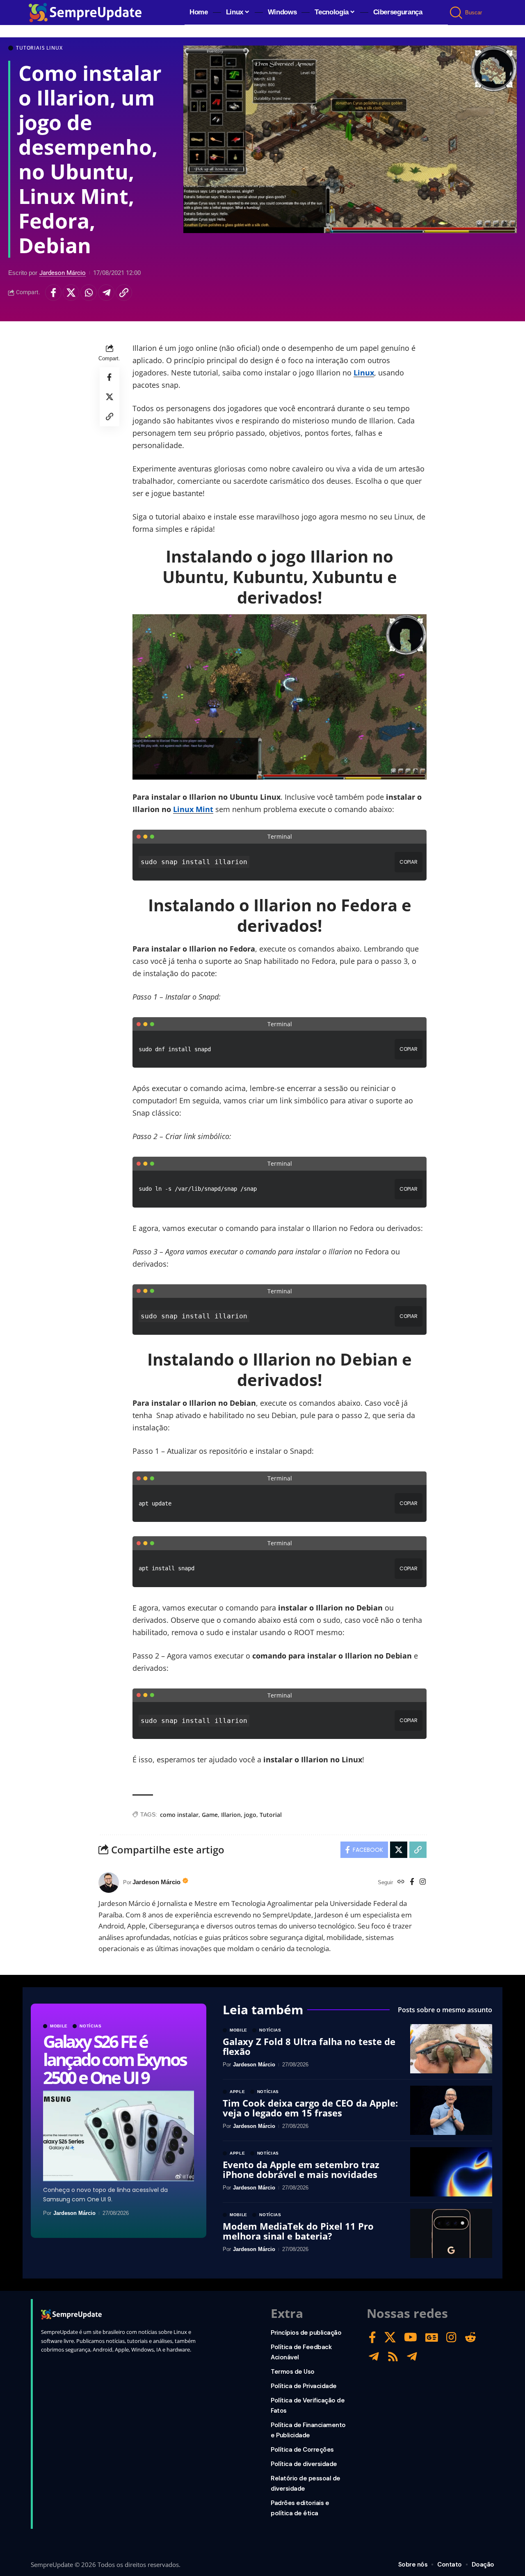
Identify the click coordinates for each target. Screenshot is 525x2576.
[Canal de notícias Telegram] (412, 2357)
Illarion (231, 1815)
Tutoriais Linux (39, 48)
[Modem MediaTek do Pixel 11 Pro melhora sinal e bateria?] (451, 2233)
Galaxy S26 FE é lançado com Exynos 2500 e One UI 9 (114, 2059)
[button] (457, 13)
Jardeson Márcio (63, 273)
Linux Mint (193, 809)
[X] (390, 2337)
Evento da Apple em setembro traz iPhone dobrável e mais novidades (301, 2169)
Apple (237, 2092)
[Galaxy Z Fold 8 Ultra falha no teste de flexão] (451, 2049)
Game (210, 1815)
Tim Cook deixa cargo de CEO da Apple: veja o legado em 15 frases (310, 2108)
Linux (364, 373)
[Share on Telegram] (106, 293)
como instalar (179, 1815)
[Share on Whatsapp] (89, 293)
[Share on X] (71, 293)
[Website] (401, 1882)
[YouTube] (411, 2337)
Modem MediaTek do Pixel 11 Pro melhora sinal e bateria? (298, 2231)
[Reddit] (470, 2337)
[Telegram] (374, 2357)
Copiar (409, 862)
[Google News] (432, 2337)
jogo (250, 1815)
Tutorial (271, 1815)
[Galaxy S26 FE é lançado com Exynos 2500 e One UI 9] (119, 2136)
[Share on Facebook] (53, 293)
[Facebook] (412, 1882)
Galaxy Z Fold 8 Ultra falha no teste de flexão (309, 2046)
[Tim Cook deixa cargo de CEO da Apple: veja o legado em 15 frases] (451, 2110)
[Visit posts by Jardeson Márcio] (109, 1883)
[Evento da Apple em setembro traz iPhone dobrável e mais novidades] (451, 2172)
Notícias (91, 2026)
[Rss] (393, 2357)
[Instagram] (423, 1882)
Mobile (59, 2026)
